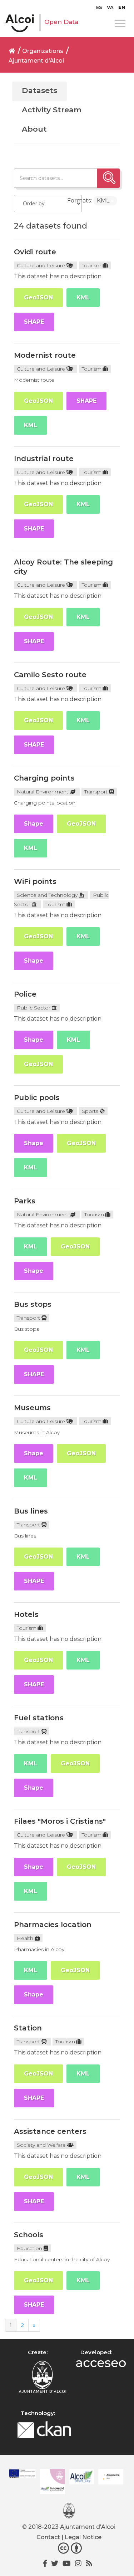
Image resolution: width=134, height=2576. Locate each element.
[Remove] (112, 201)
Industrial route (44, 459)
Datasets (39, 90)
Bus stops (33, 1304)
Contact (48, 2537)
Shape (34, 824)
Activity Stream (52, 110)
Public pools (37, 1098)
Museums (32, 1408)
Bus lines (31, 1511)
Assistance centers (50, 2131)
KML (83, 297)
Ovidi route (35, 252)
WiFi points (35, 881)
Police (25, 994)
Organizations (43, 51)
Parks (25, 1201)
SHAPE (34, 322)
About (34, 129)
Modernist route (45, 355)
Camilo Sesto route (50, 675)
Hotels (26, 1614)
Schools (29, 2235)
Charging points (44, 778)
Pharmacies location (53, 1925)
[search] (108, 178)
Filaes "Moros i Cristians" (60, 1821)
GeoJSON (38, 297)
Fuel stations (39, 1718)
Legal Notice (83, 2537)
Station (28, 2028)
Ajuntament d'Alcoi (36, 61)
